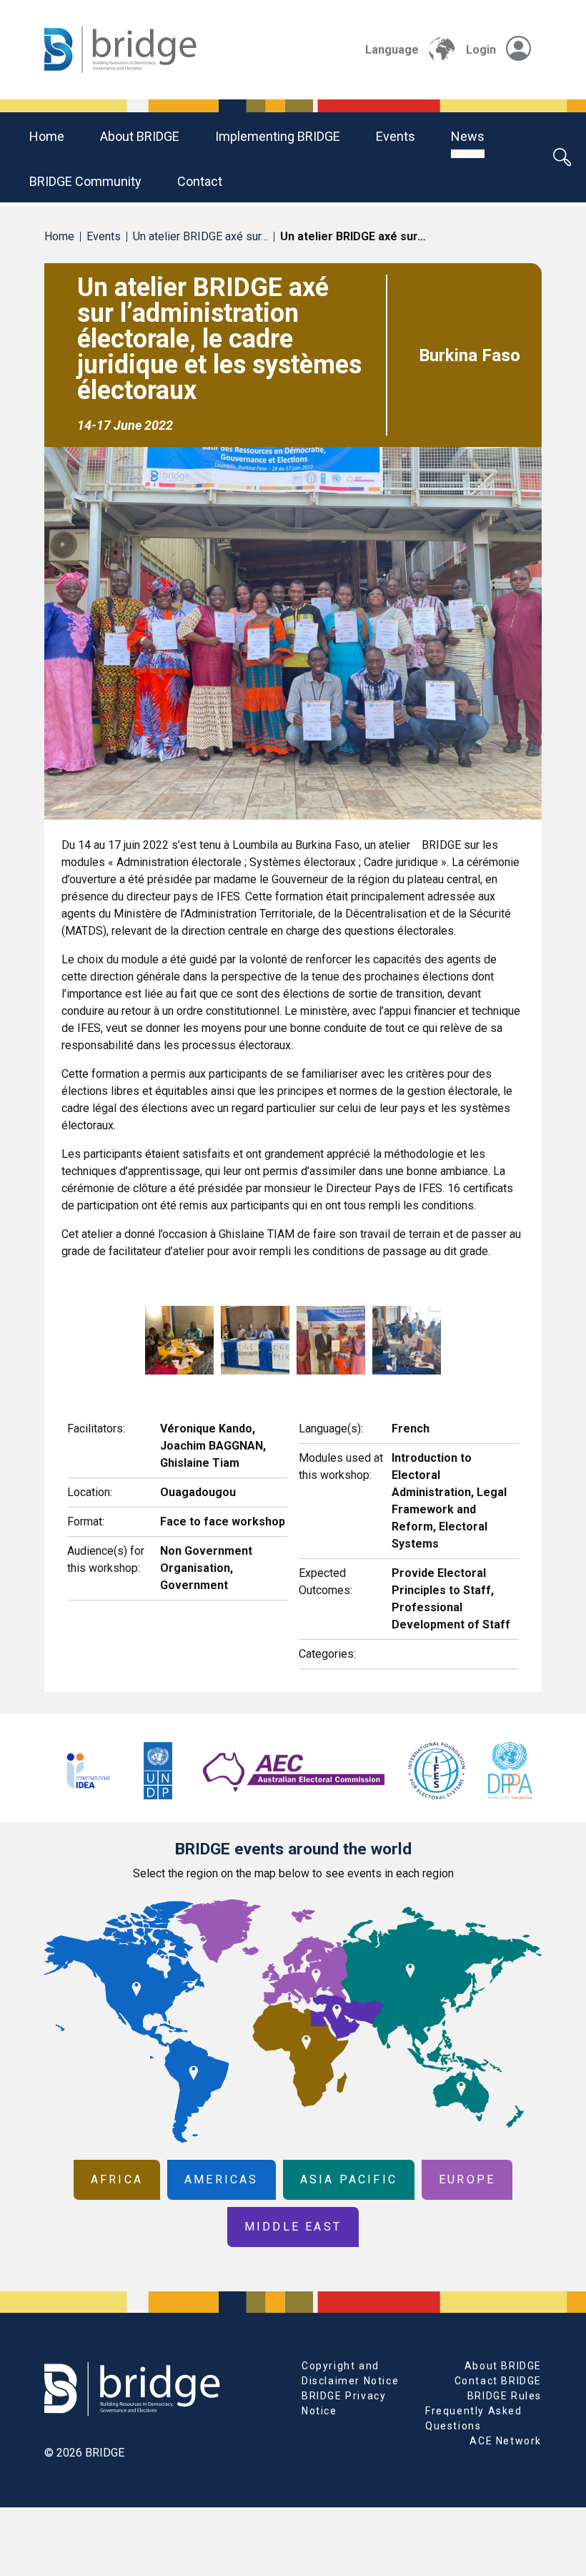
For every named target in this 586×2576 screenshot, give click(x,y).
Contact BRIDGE (498, 2381)
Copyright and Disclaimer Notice (350, 2373)
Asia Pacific (349, 2179)
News (468, 136)
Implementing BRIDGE (278, 136)
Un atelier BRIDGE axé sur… (200, 236)
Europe (467, 2179)
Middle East (293, 2227)
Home (47, 136)
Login (481, 50)
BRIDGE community (85, 181)
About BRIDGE (140, 136)
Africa (117, 2179)
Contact (200, 181)
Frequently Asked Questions (474, 2418)
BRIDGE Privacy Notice (344, 2403)
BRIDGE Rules (505, 2396)
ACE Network (506, 2441)
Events (396, 136)
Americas (222, 2179)
